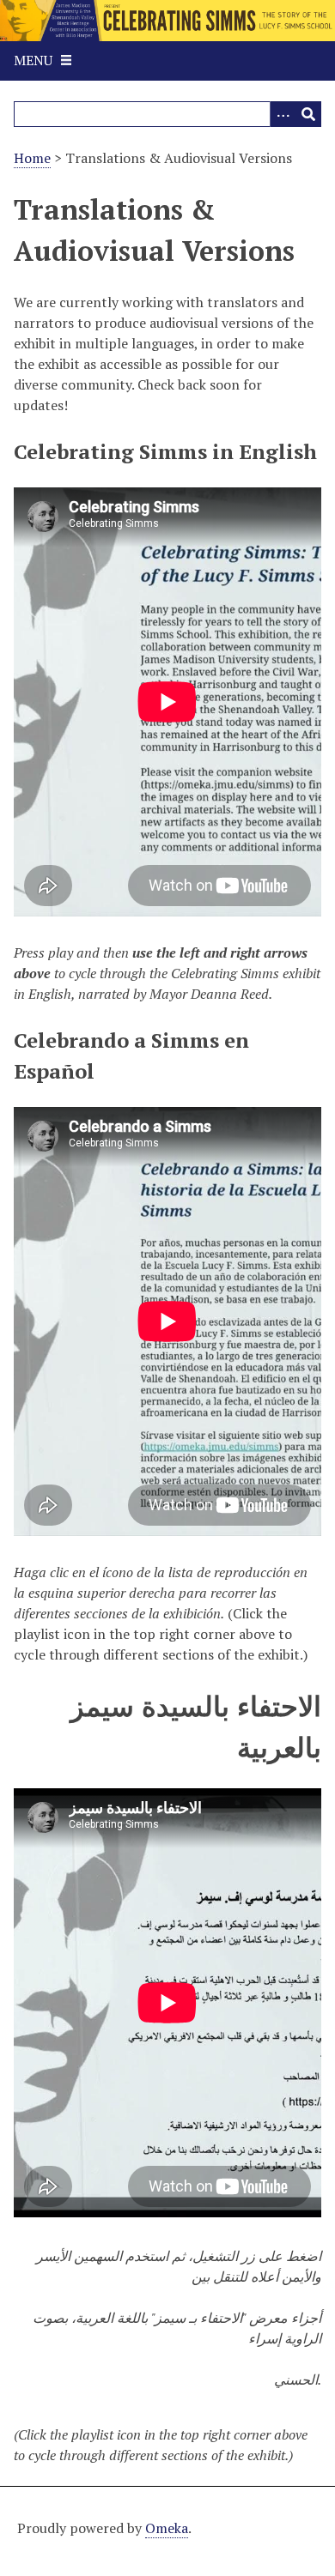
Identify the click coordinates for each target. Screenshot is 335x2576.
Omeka (167, 2528)
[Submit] (308, 114)
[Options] (283, 114)
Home (32, 158)
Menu (33, 60)
